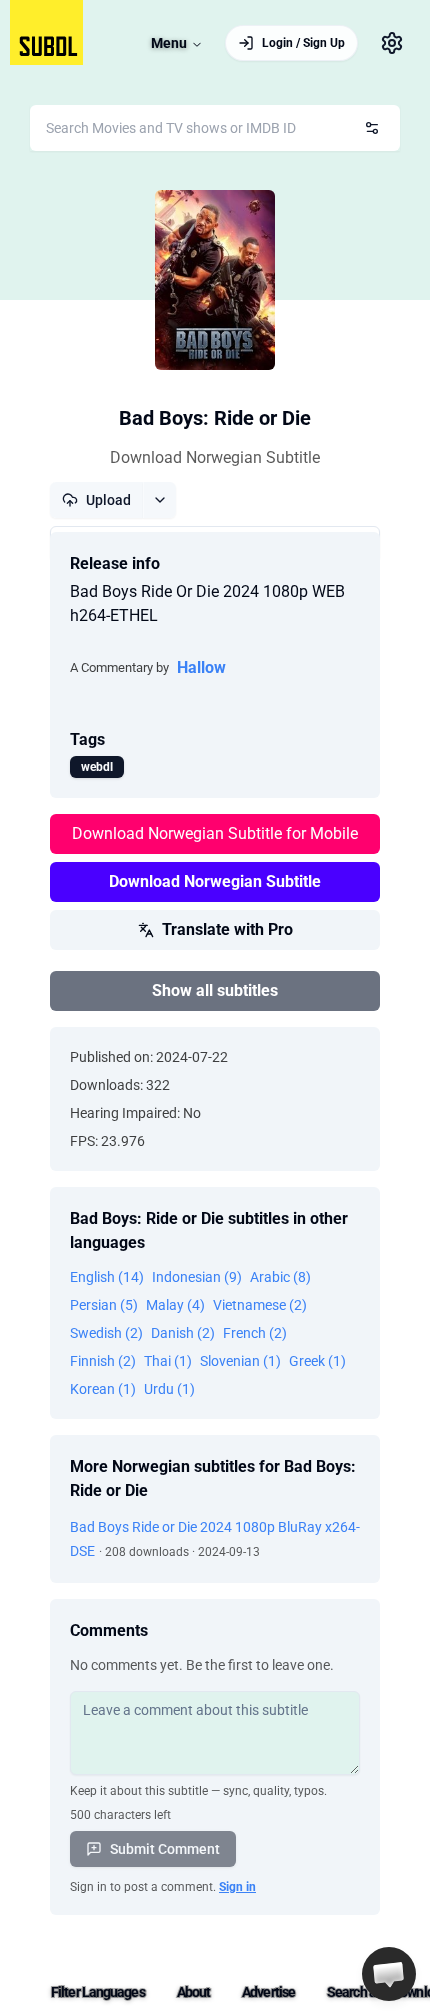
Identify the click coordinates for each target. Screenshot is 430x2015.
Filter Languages (98, 1992)
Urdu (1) (169, 1389)
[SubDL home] (46, 32)
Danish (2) (183, 1333)
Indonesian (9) (197, 1277)
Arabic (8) (280, 1277)
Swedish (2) (106, 1333)
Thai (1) (168, 1361)
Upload (108, 500)
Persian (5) (104, 1305)
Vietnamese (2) (260, 1305)
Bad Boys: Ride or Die (215, 418)
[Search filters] (372, 128)
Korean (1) (103, 1389)
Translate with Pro (227, 929)
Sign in (237, 1887)
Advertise (268, 1992)
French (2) (255, 1333)
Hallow (201, 667)
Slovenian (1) (240, 1361)
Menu (169, 43)
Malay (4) (175, 1305)
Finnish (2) (103, 1361)
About (194, 1992)
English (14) (107, 1277)
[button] (389, 1974)
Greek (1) (317, 1361)
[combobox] (215, 128)
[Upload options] (159, 500)
